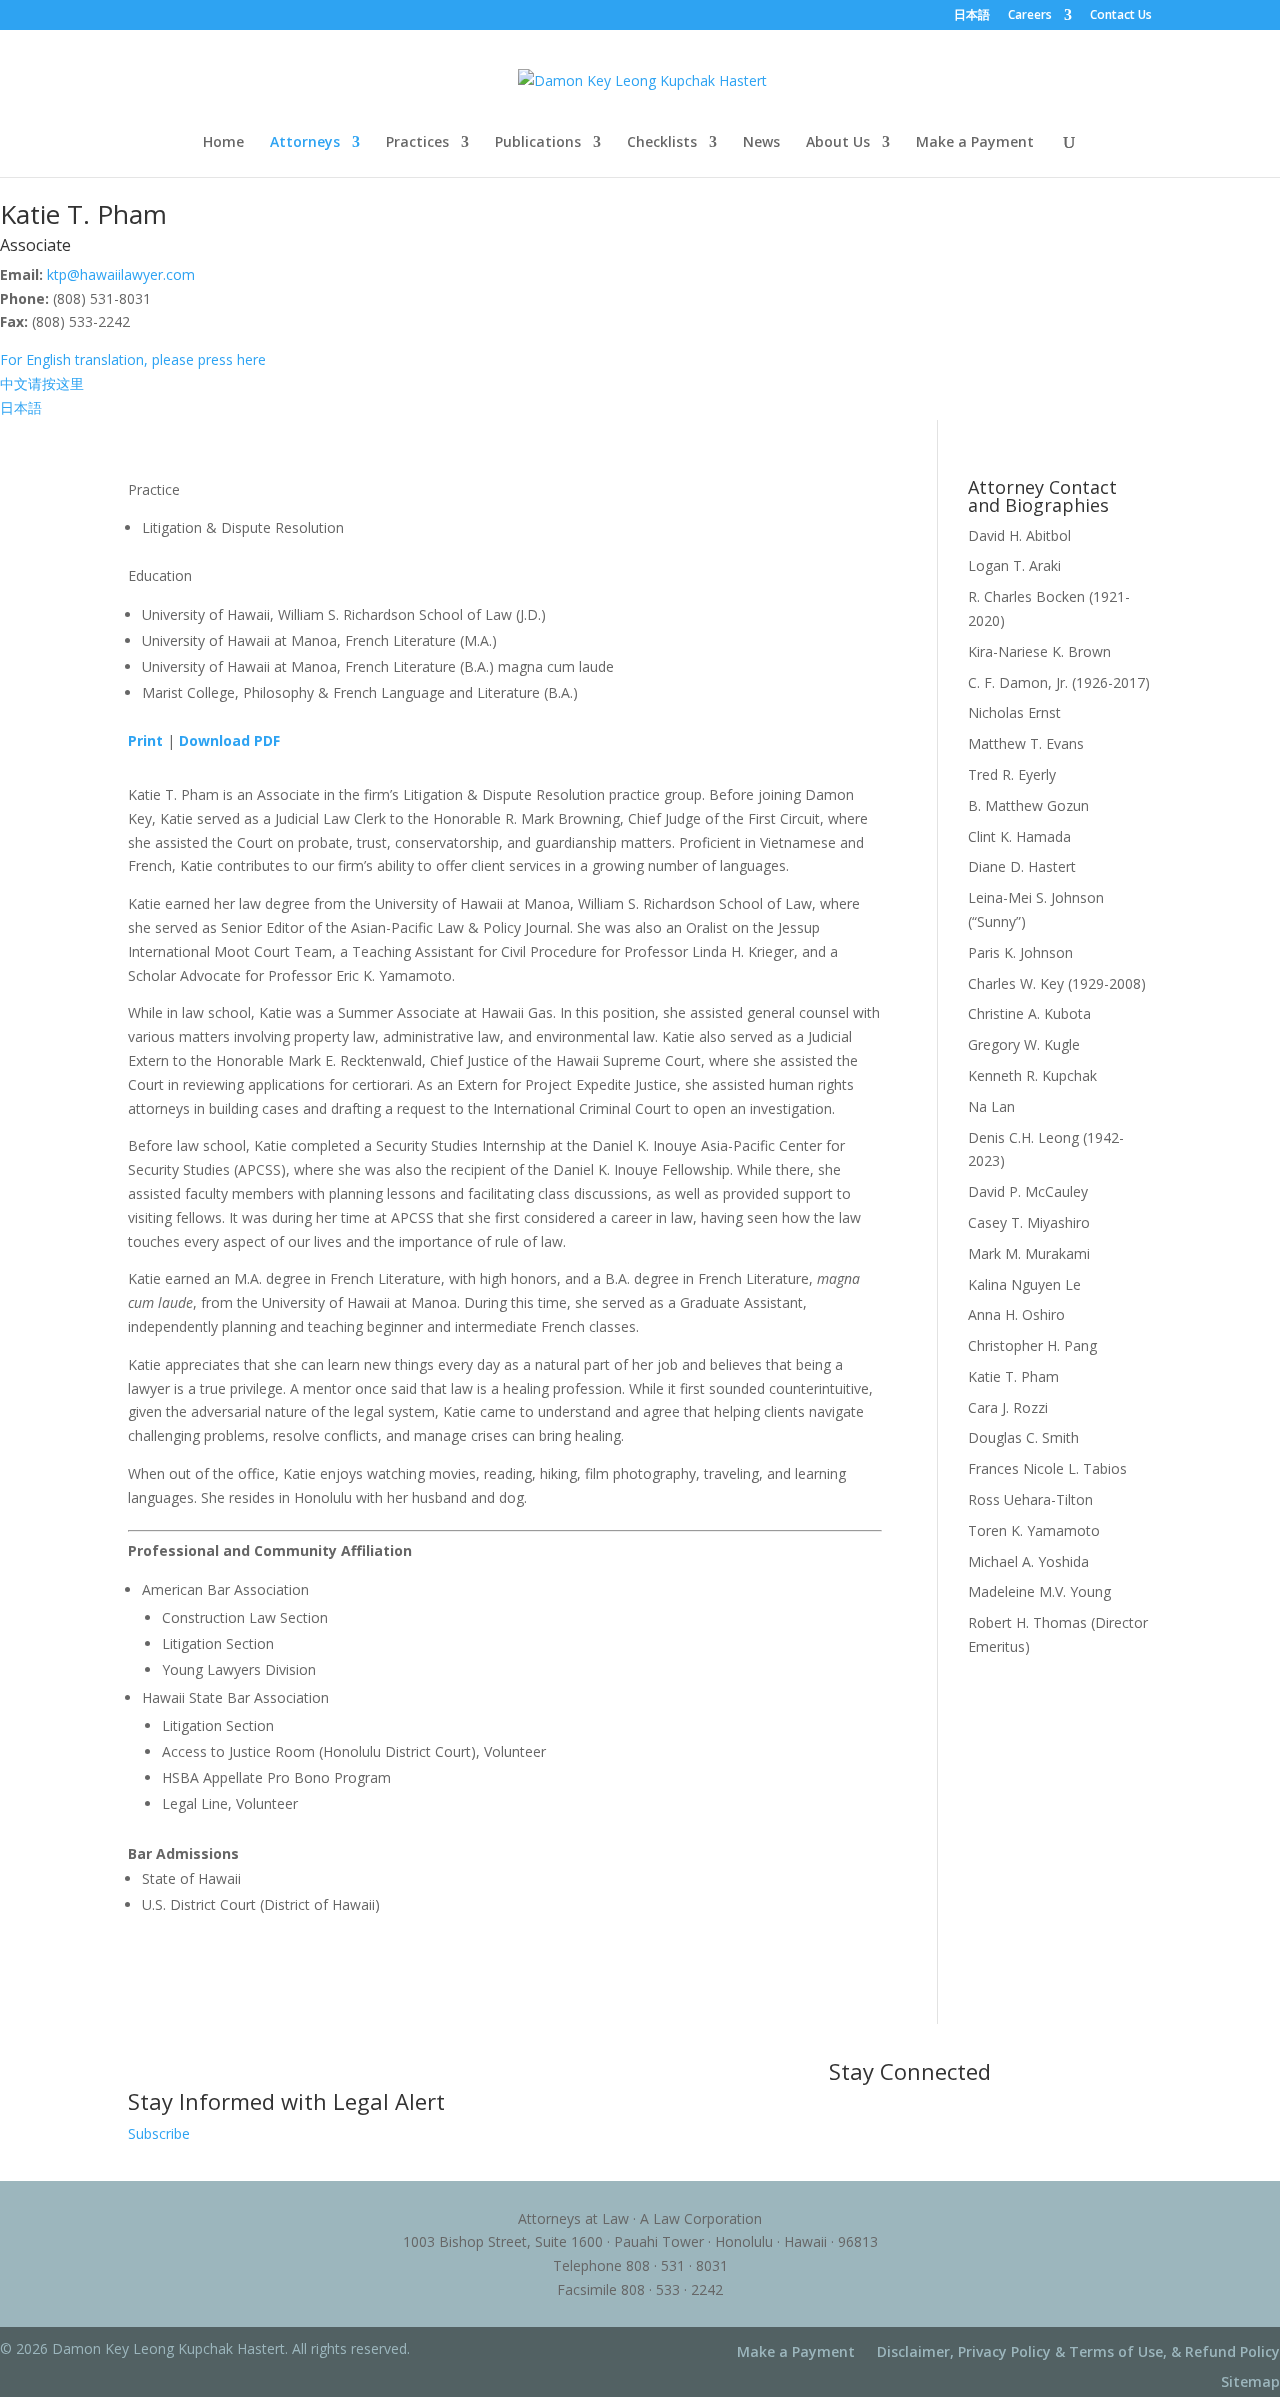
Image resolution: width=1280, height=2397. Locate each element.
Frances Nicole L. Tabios (1047, 1468)
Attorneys (305, 143)
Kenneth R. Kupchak (1032, 1075)
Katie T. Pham (1013, 1376)
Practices (417, 143)
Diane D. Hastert (1022, 866)
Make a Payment (975, 143)
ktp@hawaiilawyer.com (121, 274)
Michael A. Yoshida (1028, 1561)
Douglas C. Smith (1023, 1437)
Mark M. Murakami (1029, 1253)
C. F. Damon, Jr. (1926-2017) (1059, 682)
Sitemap (1250, 2383)
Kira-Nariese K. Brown (1039, 651)
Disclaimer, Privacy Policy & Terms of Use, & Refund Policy (1078, 2353)
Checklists (662, 143)
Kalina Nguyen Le (1024, 1284)
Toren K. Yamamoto (1034, 1530)
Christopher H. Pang (1032, 1345)
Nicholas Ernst (1014, 712)
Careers (1030, 16)
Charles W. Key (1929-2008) (1057, 983)
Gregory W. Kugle (1024, 1044)
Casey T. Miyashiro (1029, 1222)
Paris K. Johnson (1020, 952)
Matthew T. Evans (1026, 743)
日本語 (972, 16)
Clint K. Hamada (1019, 836)
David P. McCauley (1028, 1191)
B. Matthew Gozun (1028, 805)
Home (223, 143)
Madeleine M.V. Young (1039, 1591)
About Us (838, 143)
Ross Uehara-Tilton (1030, 1499)
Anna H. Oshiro (1016, 1314)
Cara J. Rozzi (1008, 1407)
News (761, 143)
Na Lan (991, 1106)
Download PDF (229, 740)
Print (145, 740)
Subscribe (159, 2133)
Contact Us (1121, 16)
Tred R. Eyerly (1012, 774)
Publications (538, 143)
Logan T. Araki (1014, 565)
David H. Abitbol (1019, 535)
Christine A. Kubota (1029, 1013)
